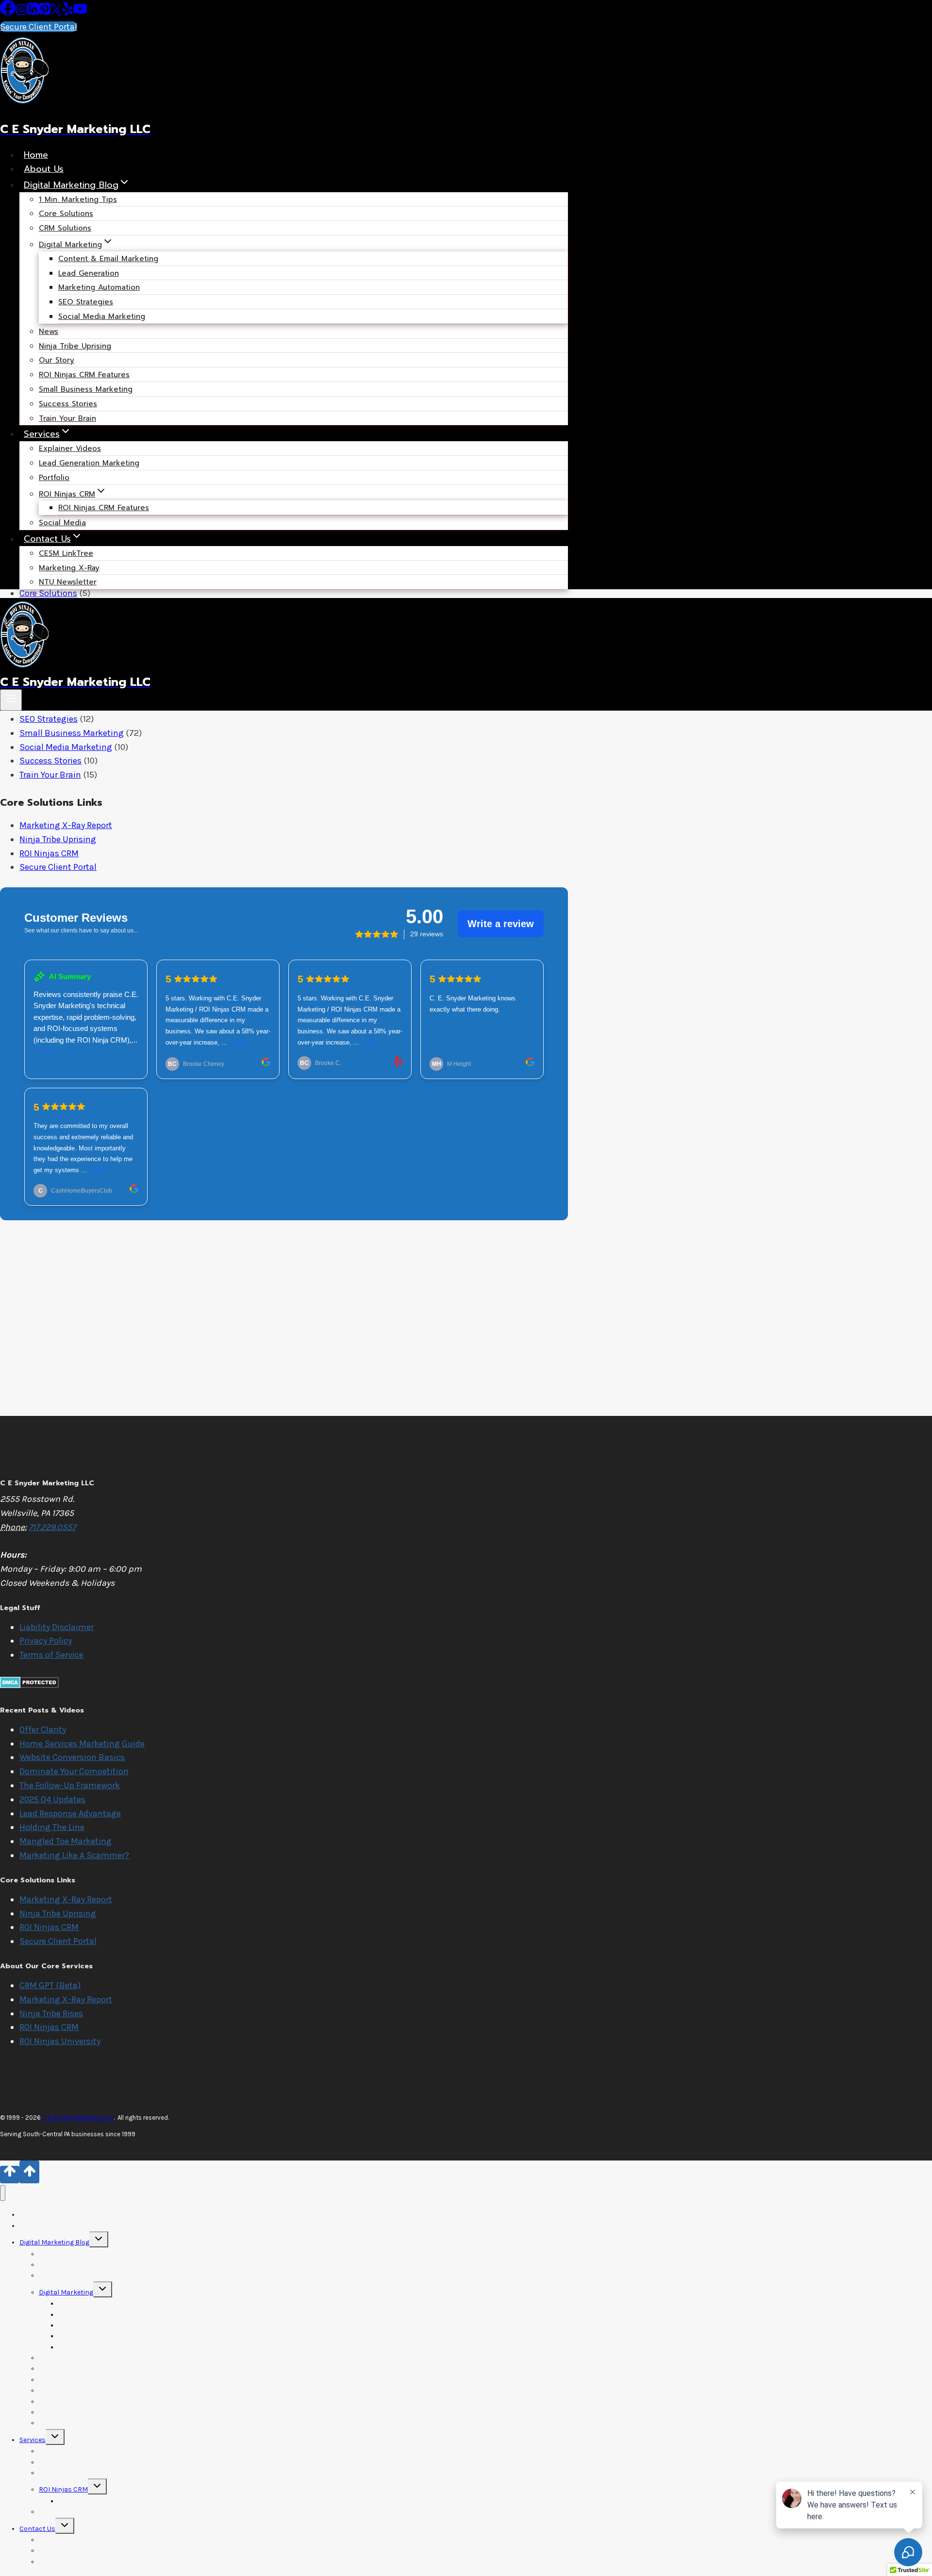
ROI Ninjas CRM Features (104, 508)
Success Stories (68, 404)
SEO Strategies (49, 719)
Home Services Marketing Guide (82, 1744)
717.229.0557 (52, 1527)
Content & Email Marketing (108, 259)
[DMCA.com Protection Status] (29, 1685)
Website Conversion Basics (72, 1757)
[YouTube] (80, 13)
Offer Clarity (43, 1729)
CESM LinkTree (66, 553)
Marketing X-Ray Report (66, 825)
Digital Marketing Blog (54, 2242)
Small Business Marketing (86, 389)
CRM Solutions (65, 228)
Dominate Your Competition (74, 1771)
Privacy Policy (46, 1641)
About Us (44, 169)
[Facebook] (8, 13)
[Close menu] (3, 2193)
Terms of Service (51, 1655)
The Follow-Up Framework (70, 1785)
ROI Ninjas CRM (49, 853)
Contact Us (37, 2529)
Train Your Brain (67, 418)
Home (36, 155)
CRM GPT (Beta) (50, 1985)
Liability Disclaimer (57, 1627)
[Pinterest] (45, 13)
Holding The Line (52, 1827)
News (49, 332)
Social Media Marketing (102, 316)
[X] (56, 13)
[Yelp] (67, 13)
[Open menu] (11, 700)
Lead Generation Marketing (89, 463)
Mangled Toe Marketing (66, 1841)
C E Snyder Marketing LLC (78, 2118)
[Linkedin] (33, 13)
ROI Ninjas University (60, 2041)
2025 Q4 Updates (52, 1799)
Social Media (62, 523)
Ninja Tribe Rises (51, 2013)
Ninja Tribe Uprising (75, 346)
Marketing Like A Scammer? (74, 1855)
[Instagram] (21, 13)
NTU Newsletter (68, 582)
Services (33, 2440)
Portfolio (54, 478)
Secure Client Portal (39, 27)
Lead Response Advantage (70, 1813)
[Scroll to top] (10, 2175)
